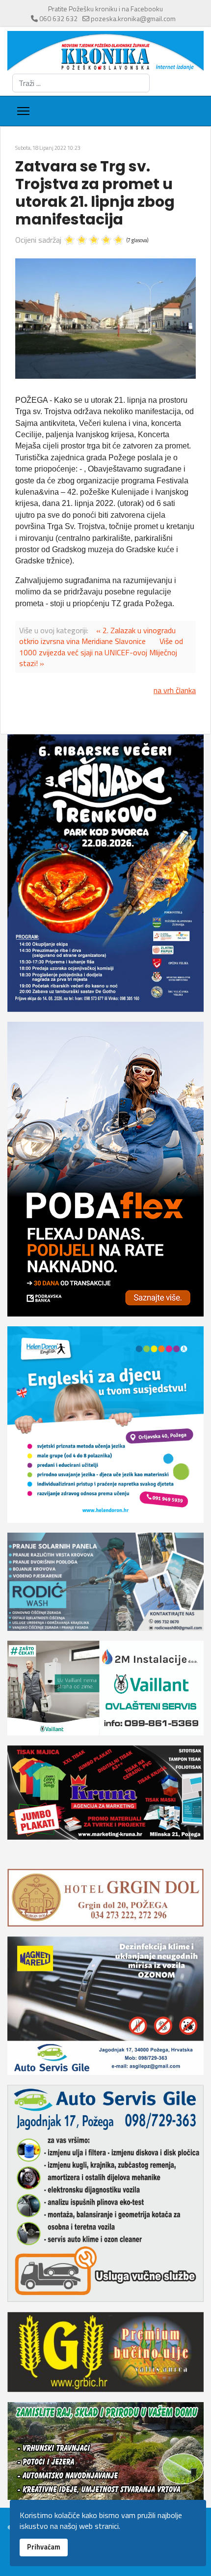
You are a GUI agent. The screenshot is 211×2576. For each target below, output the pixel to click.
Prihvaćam (44, 2547)
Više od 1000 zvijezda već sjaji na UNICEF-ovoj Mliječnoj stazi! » (101, 652)
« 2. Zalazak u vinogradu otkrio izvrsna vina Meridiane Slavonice (97, 636)
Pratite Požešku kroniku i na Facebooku (105, 9)
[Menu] (23, 111)
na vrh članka (175, 690)
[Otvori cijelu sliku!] (105, 319)
